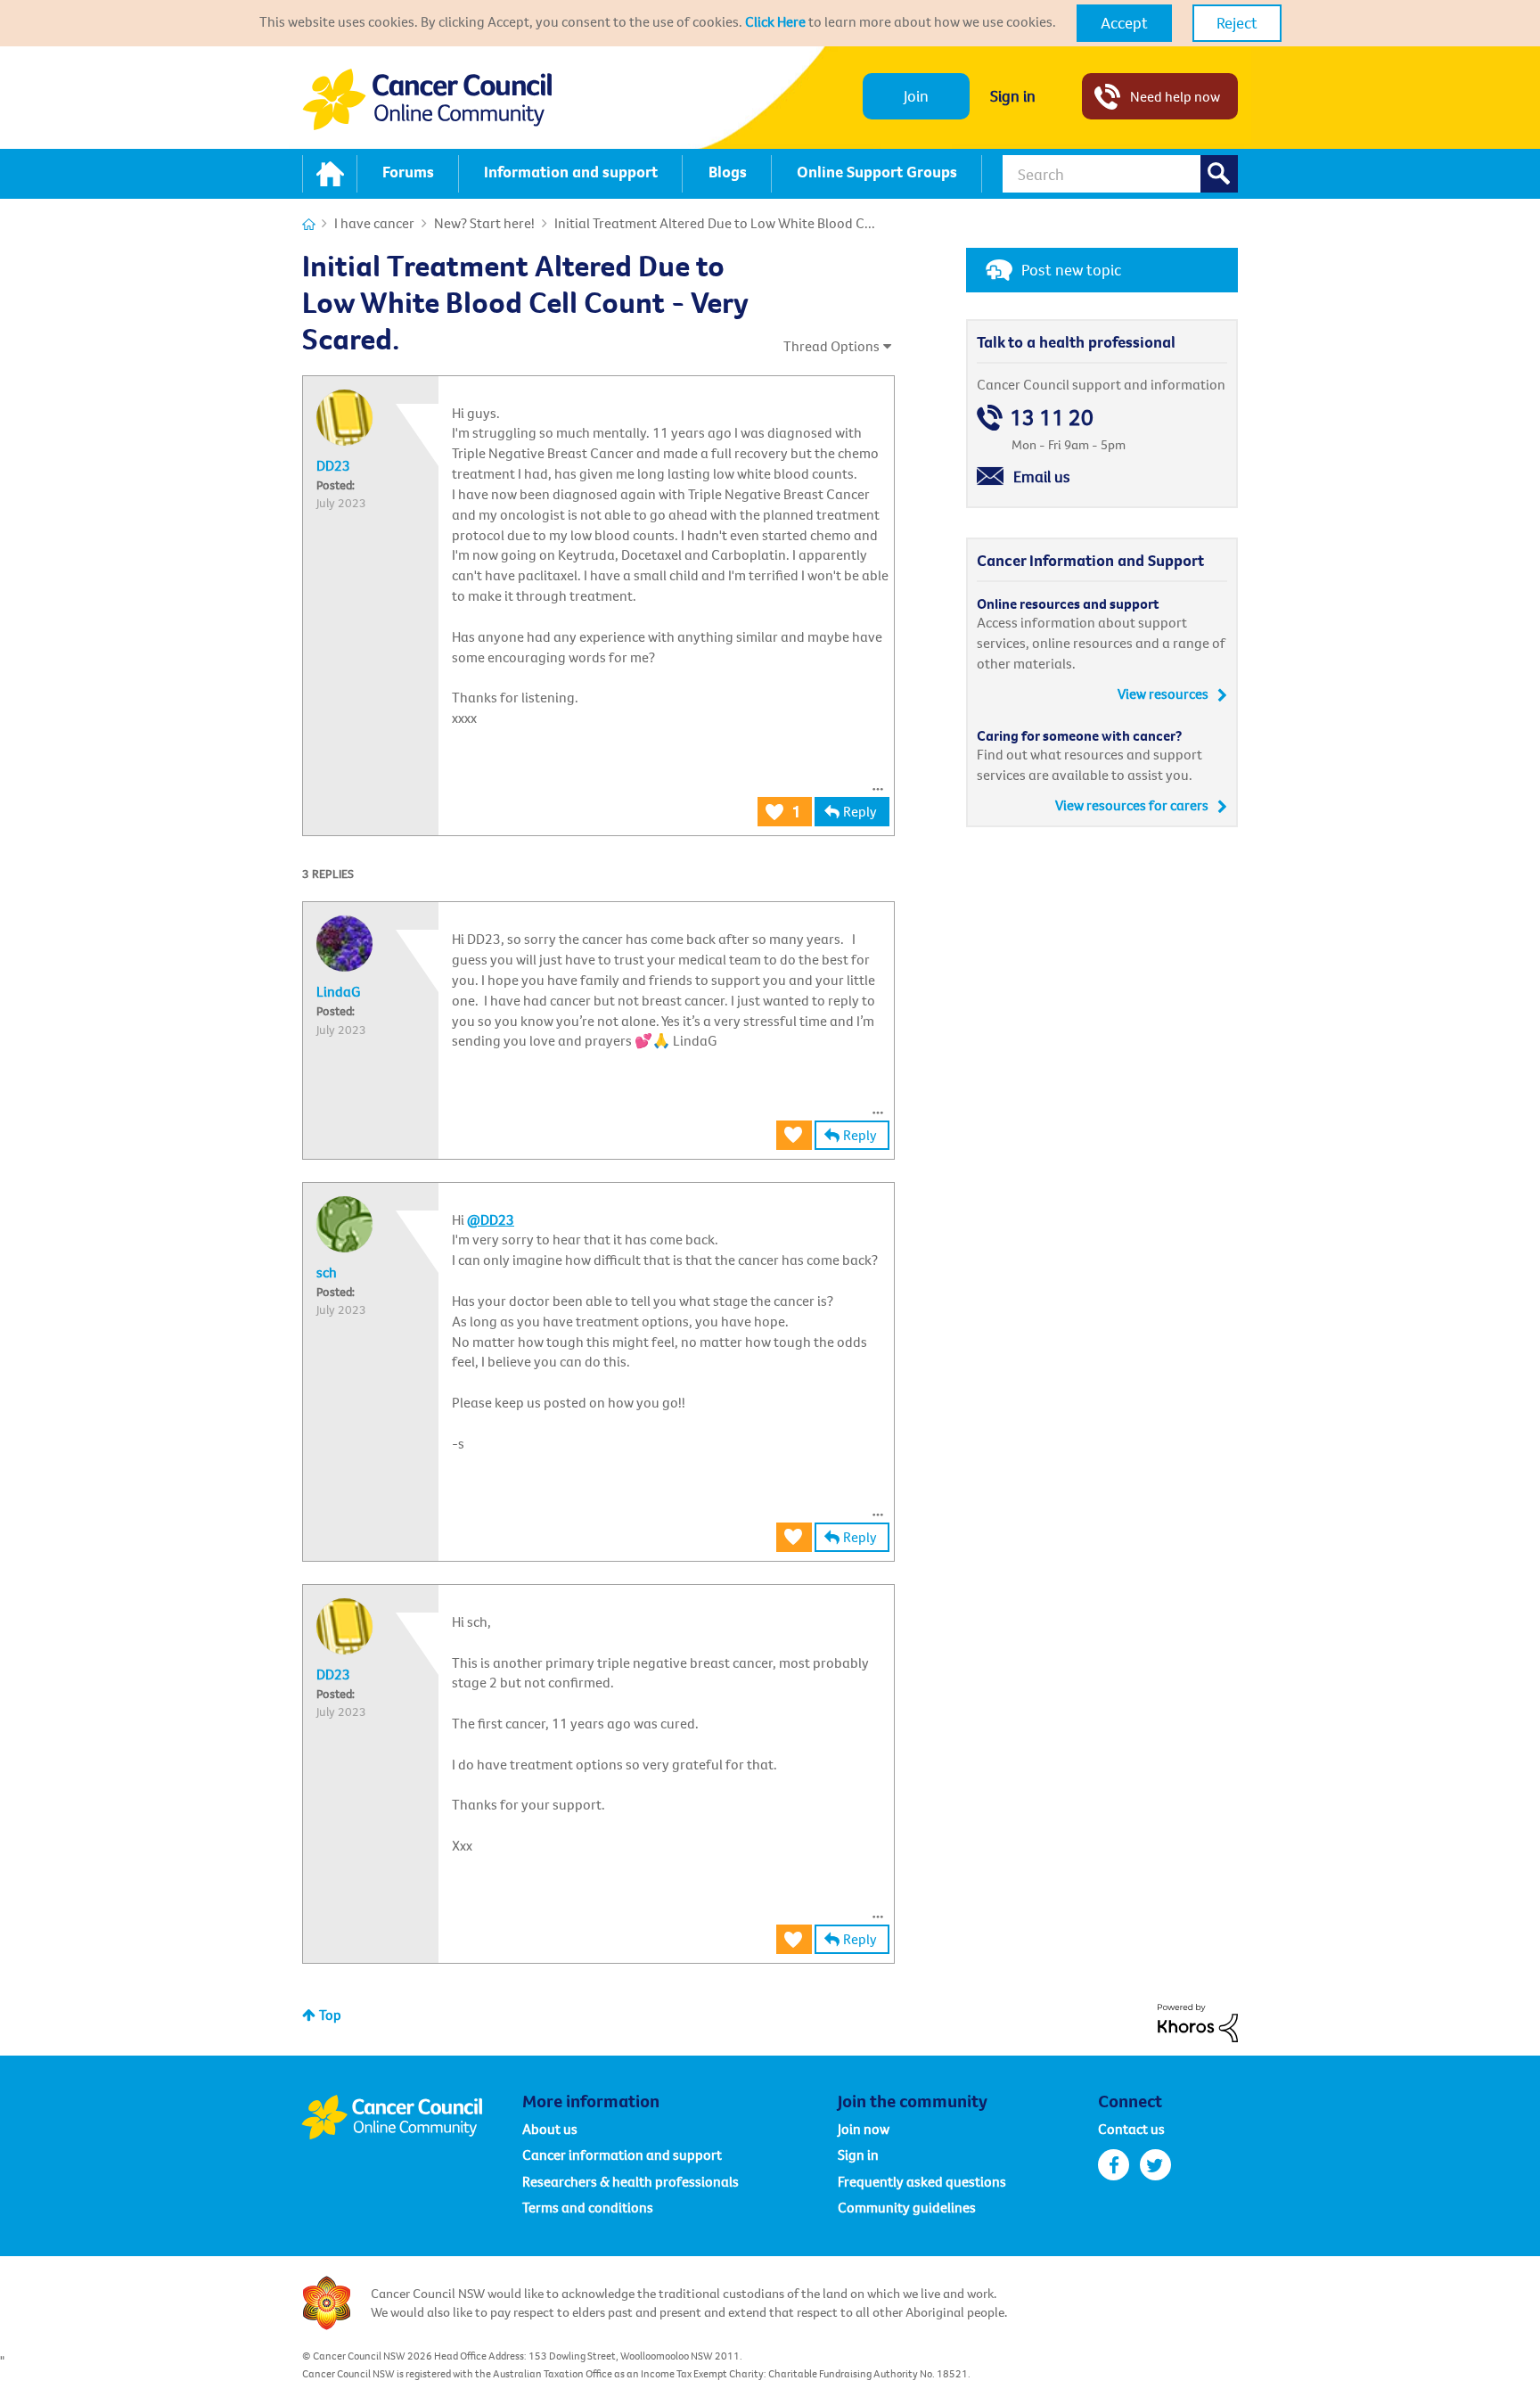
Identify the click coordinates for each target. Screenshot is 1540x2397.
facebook (1114, 2165)
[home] (330, 174)
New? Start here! (484, 223)
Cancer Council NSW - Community (427, 99)
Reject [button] (1237, 23)
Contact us (1131, 2129)
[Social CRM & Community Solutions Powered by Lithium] (1198, 2021)
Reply (860, 811)
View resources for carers (1132, 805)
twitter (1155, 2165)
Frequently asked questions (922, 2181)
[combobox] (1120, 174)
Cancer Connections (309, 224)
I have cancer (374, 223)
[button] (1124, 23)
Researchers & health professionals (631, 2181)
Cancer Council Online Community (412, 2117)
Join (916, 96)
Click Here (775, 21)
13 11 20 (1052, 418)
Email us (1042, 476)
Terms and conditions (588, 2207)
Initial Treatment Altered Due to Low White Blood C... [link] (715, 223)
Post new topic (1071, 270)
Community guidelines (907, 2207)
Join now (864, 2129)
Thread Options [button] (831, 346)
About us (550, 2129)
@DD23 (491, 1219)
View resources (1163, 694)
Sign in (1013, 96)
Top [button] (330, 2015)
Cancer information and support (622, 2155)
